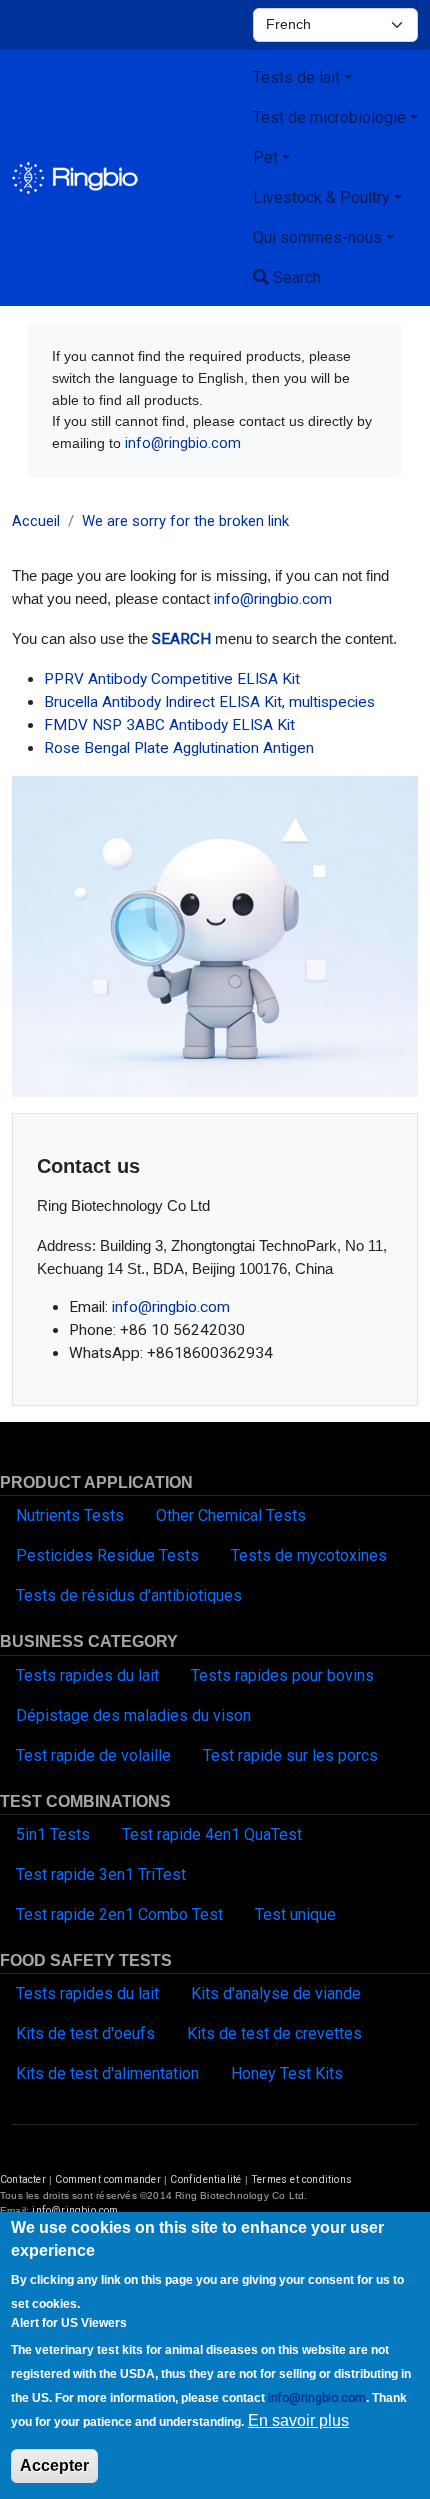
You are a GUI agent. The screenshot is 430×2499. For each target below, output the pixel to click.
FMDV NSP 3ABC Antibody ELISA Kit (169, 725)
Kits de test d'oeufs (85, 2033)
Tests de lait (296, 77)
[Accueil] (75, 178)
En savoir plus (298, 2420)
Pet (265, 157)
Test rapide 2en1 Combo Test (119, 1914)
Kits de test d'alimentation (107, 2073)
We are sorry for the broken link (185, 521)
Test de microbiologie (329, 117)
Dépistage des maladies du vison (133, 1715)
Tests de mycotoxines (309, 1555)
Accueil (36, 521)
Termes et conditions (301, 2179)
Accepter (54, 2465)
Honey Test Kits (287, 2073)
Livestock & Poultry (321, 197)
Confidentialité (207, 2179)
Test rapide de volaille (93, 1755)
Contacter (23, 2179)
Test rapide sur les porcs (290, 1755)
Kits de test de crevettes (274, 2033)
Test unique (295, 1914)
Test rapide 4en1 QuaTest (212, 1834)
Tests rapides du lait (87, 1675)
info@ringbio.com (183, 443)
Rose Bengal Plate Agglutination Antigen (179, 748)
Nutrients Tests (70, 1515)
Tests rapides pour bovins (282, 1675)
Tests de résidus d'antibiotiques (129, 1595)
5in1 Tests (53, 1834)
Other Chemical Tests (231, 1515)
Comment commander (107, 2179)
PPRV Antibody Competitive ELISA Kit (172, 679)
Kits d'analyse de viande (276, 1993)
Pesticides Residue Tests (107, 1555)
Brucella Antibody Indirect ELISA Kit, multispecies (209, 702)
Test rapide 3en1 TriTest (101, 1874)
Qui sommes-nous (317, 237)
